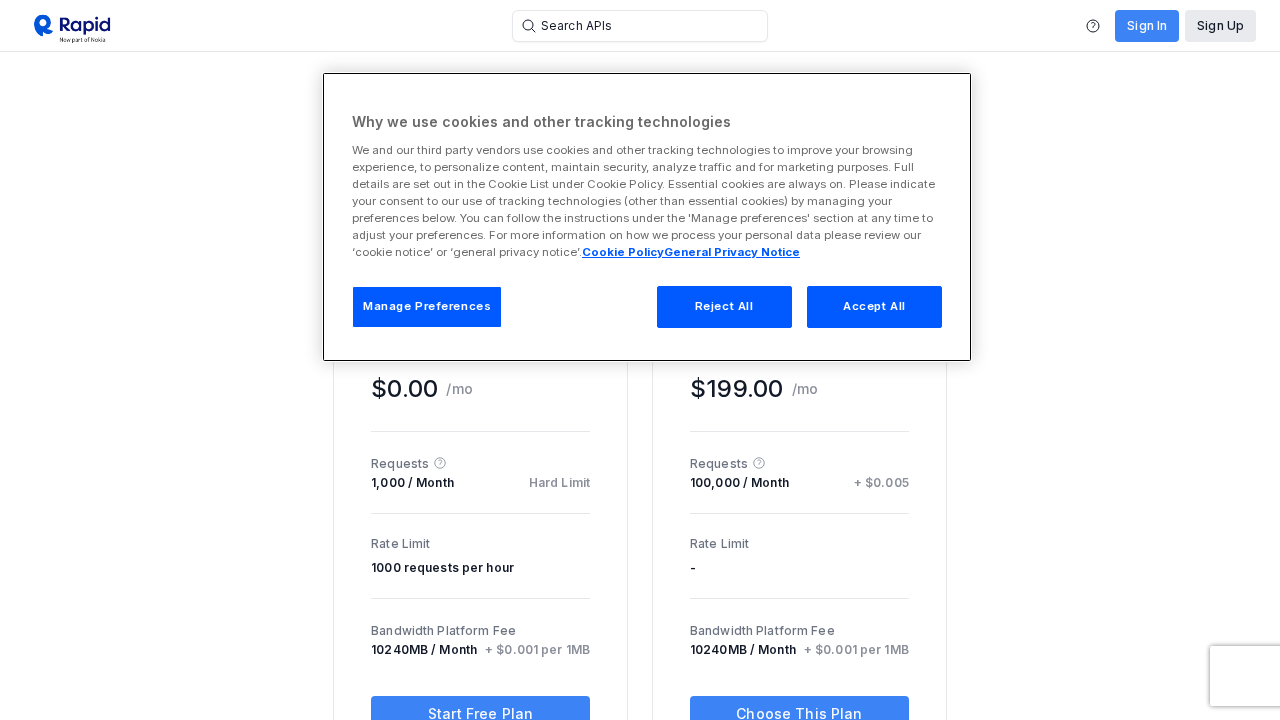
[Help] (1093, 26)
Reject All (724, 306)
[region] (647, 217)
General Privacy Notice (732, 252)
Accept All (874, 306)
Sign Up (1220, 25)
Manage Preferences (427, 306)
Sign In (1147, 25)
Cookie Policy (623, 252)
